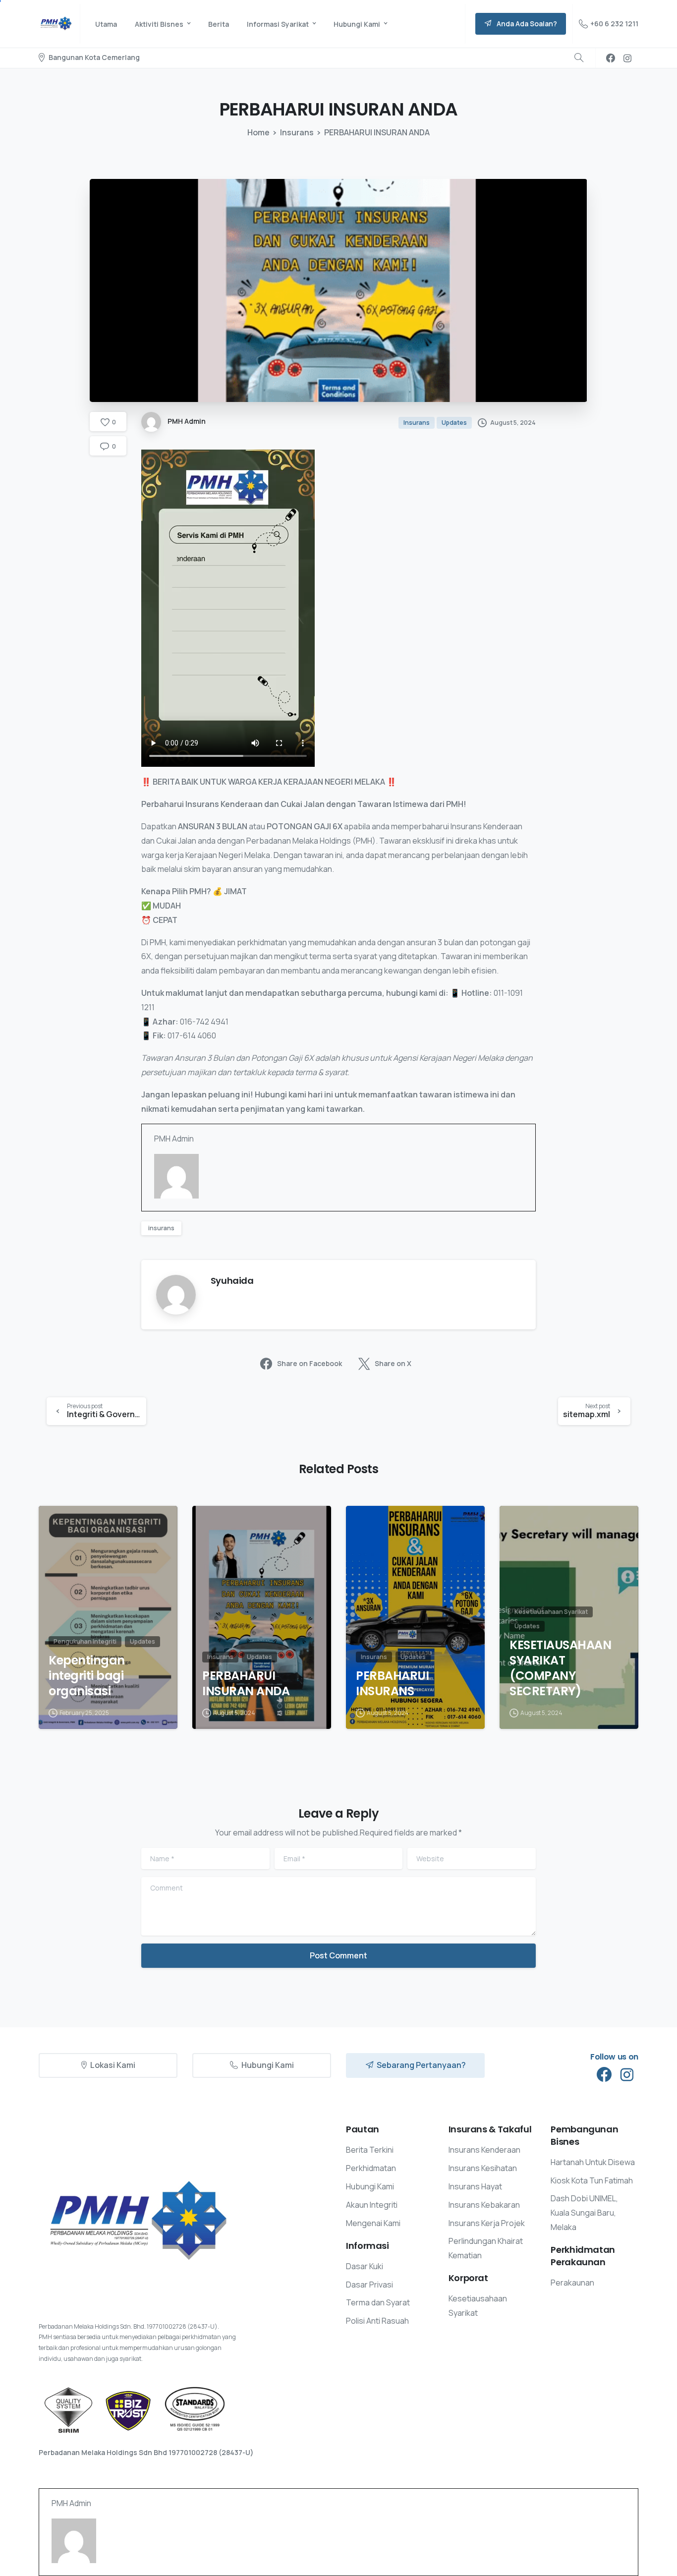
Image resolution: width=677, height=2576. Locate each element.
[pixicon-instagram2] (627, 2075)
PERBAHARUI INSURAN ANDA (246, 1684)
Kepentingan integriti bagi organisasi (87, 1676)
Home (258, 132)
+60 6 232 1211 (614, 24)
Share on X (393, 1363)
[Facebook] (611, 58)
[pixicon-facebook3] (604, 2075)
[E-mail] (160, 1211)
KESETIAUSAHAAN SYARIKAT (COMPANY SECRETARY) (560, 1668)
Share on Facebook (310, 1363)
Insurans (297, 132)
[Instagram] (627, 58)
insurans (161, 1228)
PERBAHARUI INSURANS (392, 1684)
